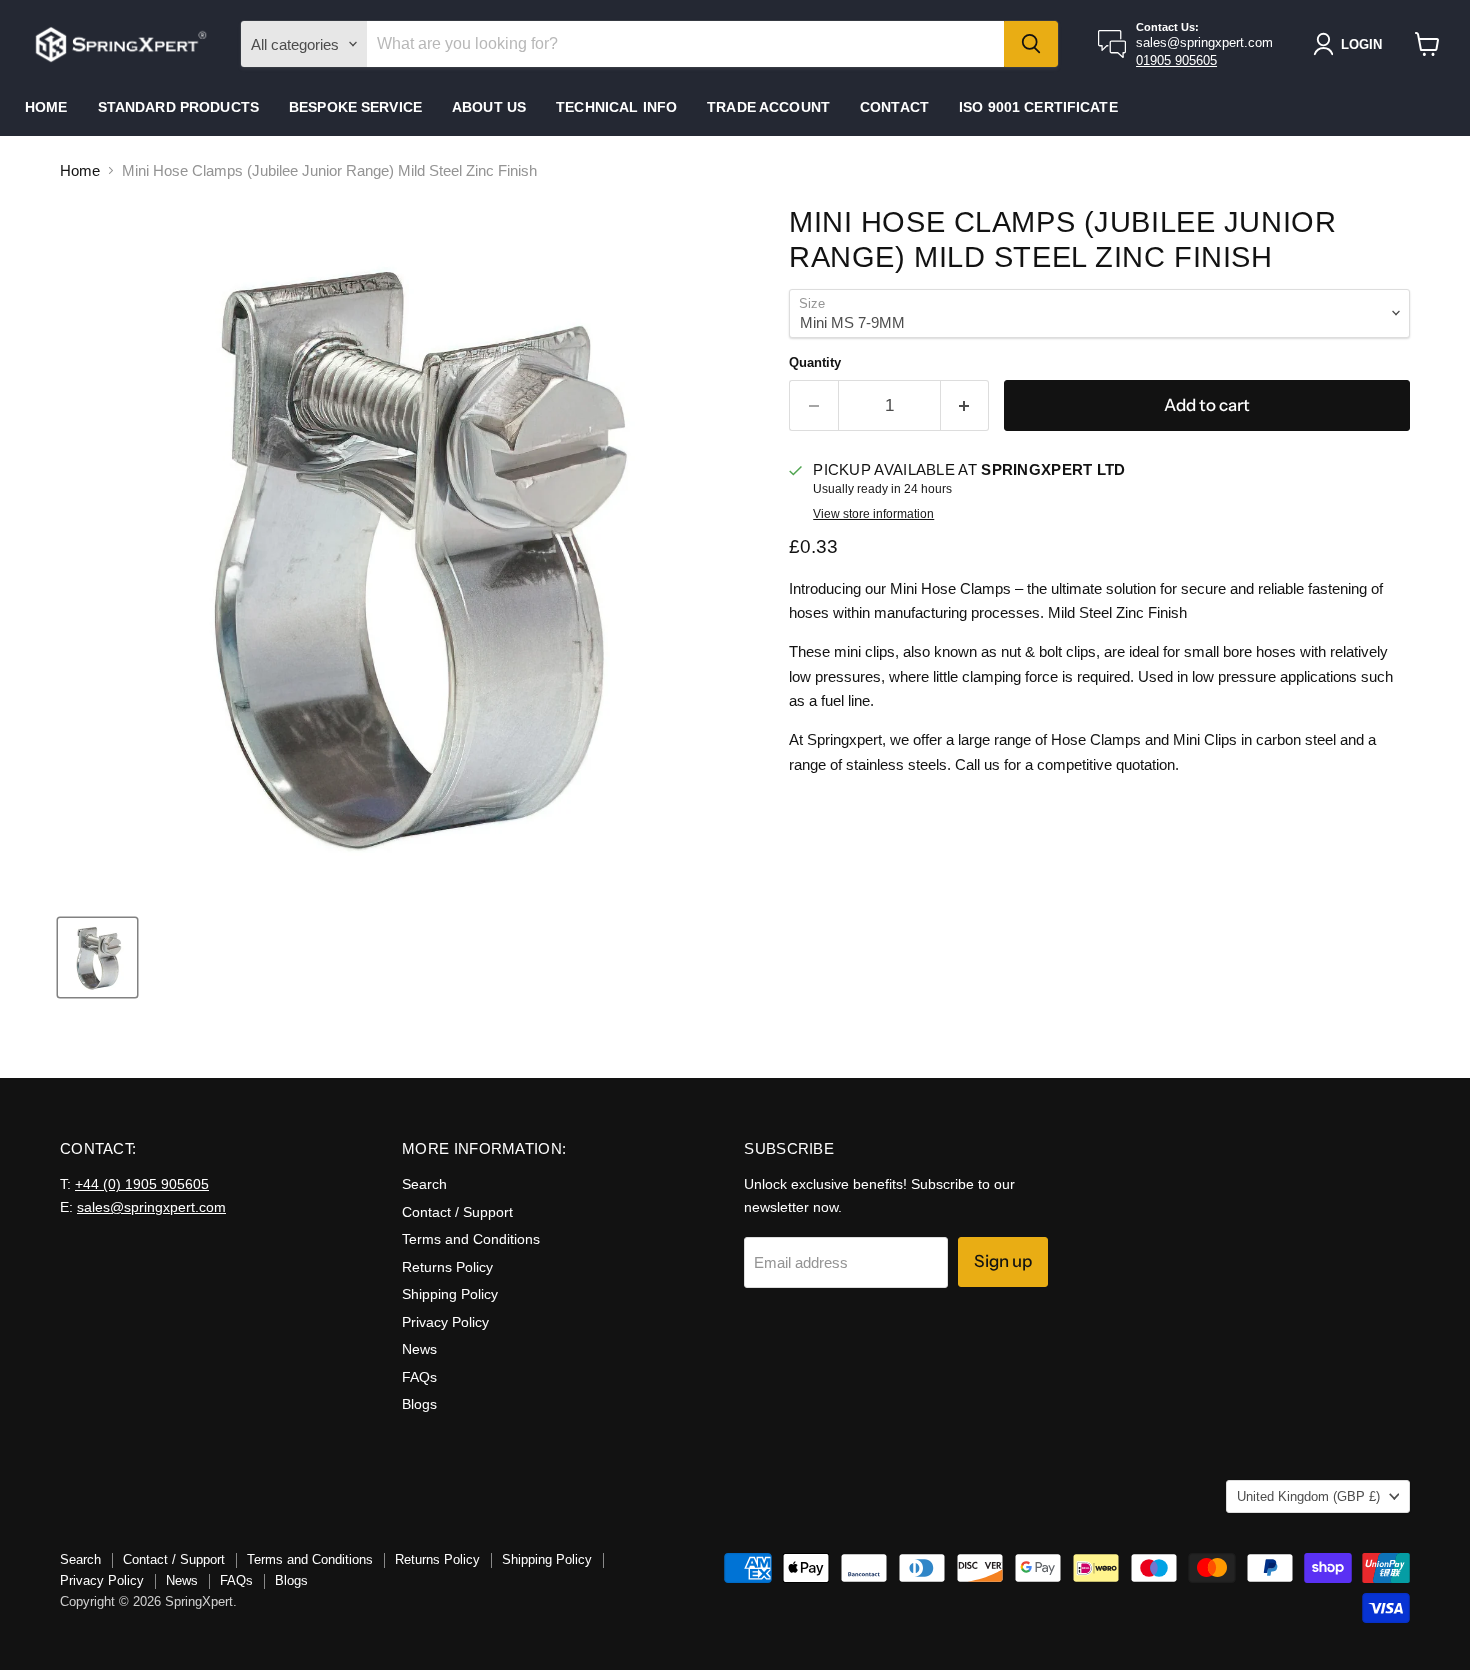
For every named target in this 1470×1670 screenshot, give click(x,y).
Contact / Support (457, 1212)
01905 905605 (1176, 60)
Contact (894, 107)
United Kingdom (1308, 1496)
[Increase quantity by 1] (965, 405)
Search (424, 1184)
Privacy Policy (445, 1322)
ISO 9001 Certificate (1038, 107)
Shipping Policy (450, 1294)
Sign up (1003, 1261)
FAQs (419, 1377)
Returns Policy (447, 1267)
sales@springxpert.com (151, 1207)
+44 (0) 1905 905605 (142, 1184)
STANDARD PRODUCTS (178, 107)
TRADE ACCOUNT (768, 107)
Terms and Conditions (471, 1239)
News (419, 1349)
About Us (489, 107)
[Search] (1031, 44)
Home (46, 107)
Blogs (419, 1404)
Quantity (815, 362)
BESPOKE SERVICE (355, 107)
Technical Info (616, 107)
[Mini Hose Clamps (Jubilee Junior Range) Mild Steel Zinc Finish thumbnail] (97, 957)
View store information (873, 514)
